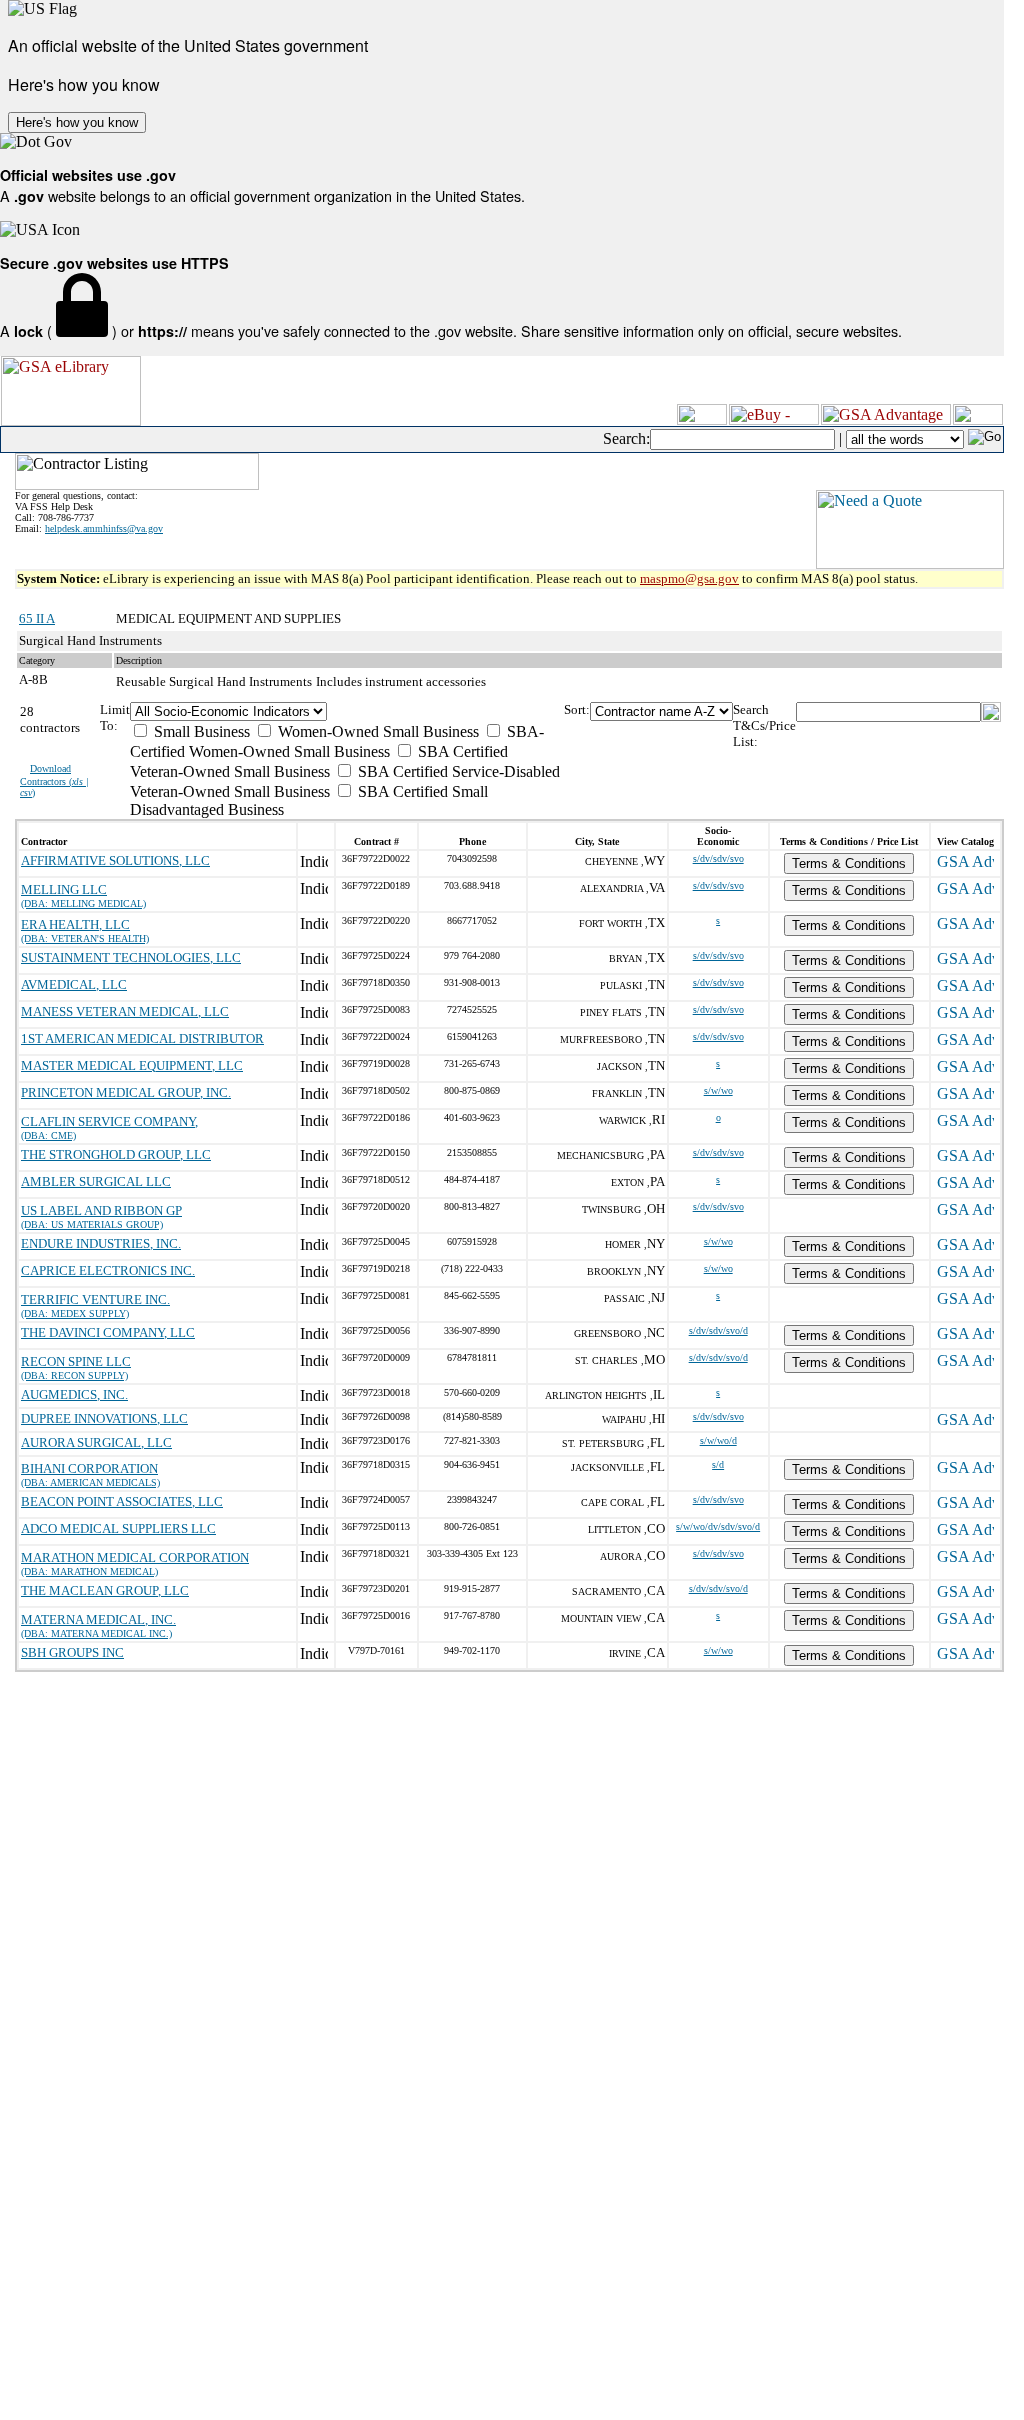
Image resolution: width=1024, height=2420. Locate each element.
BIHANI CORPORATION (89, 1468)
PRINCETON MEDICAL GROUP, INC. (126, 1092)
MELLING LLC (64, 889)
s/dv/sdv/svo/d (718, 1330)
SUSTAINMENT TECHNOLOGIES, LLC (131, 957)
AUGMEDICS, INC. (74, 1394)
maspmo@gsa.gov (689, 578)
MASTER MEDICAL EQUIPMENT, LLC (132, 1065)
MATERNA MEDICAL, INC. (98, 1619)
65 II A (37, 618)
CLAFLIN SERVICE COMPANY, (109, 1121)
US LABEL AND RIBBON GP (101, 1210)
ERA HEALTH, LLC (75, 924)
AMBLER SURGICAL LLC (96, 1181)
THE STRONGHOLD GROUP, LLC (116, 1154)
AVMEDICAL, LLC (74, 984)
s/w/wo (718, 1090)
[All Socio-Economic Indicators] (347, 711)
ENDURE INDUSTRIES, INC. (101, 1243)
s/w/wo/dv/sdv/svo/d (718, 1526)
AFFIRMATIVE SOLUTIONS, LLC (115, 860)
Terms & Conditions (849, 863)
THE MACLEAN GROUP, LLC (105, 1590)
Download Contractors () (54, 780)
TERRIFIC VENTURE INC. (95, 1299)
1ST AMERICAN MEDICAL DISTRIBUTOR (142, 1038)
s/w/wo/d (718, 1440)
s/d (718, 1464)
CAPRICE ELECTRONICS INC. (108, 1270)
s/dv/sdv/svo (718, 858)
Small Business (200, 731)
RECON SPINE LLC (76, 1361)
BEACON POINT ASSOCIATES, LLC (122, 1501)
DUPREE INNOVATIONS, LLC (104, 1418)
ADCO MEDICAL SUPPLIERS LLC (118, 1528)
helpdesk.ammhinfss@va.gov (104, 528)
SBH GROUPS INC (72, 1652)
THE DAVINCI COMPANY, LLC (108, 1332)
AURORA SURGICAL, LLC (96, 1442)
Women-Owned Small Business (376, 731)
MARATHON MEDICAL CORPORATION (135, 1557)
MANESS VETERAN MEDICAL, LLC (125, 1011)
